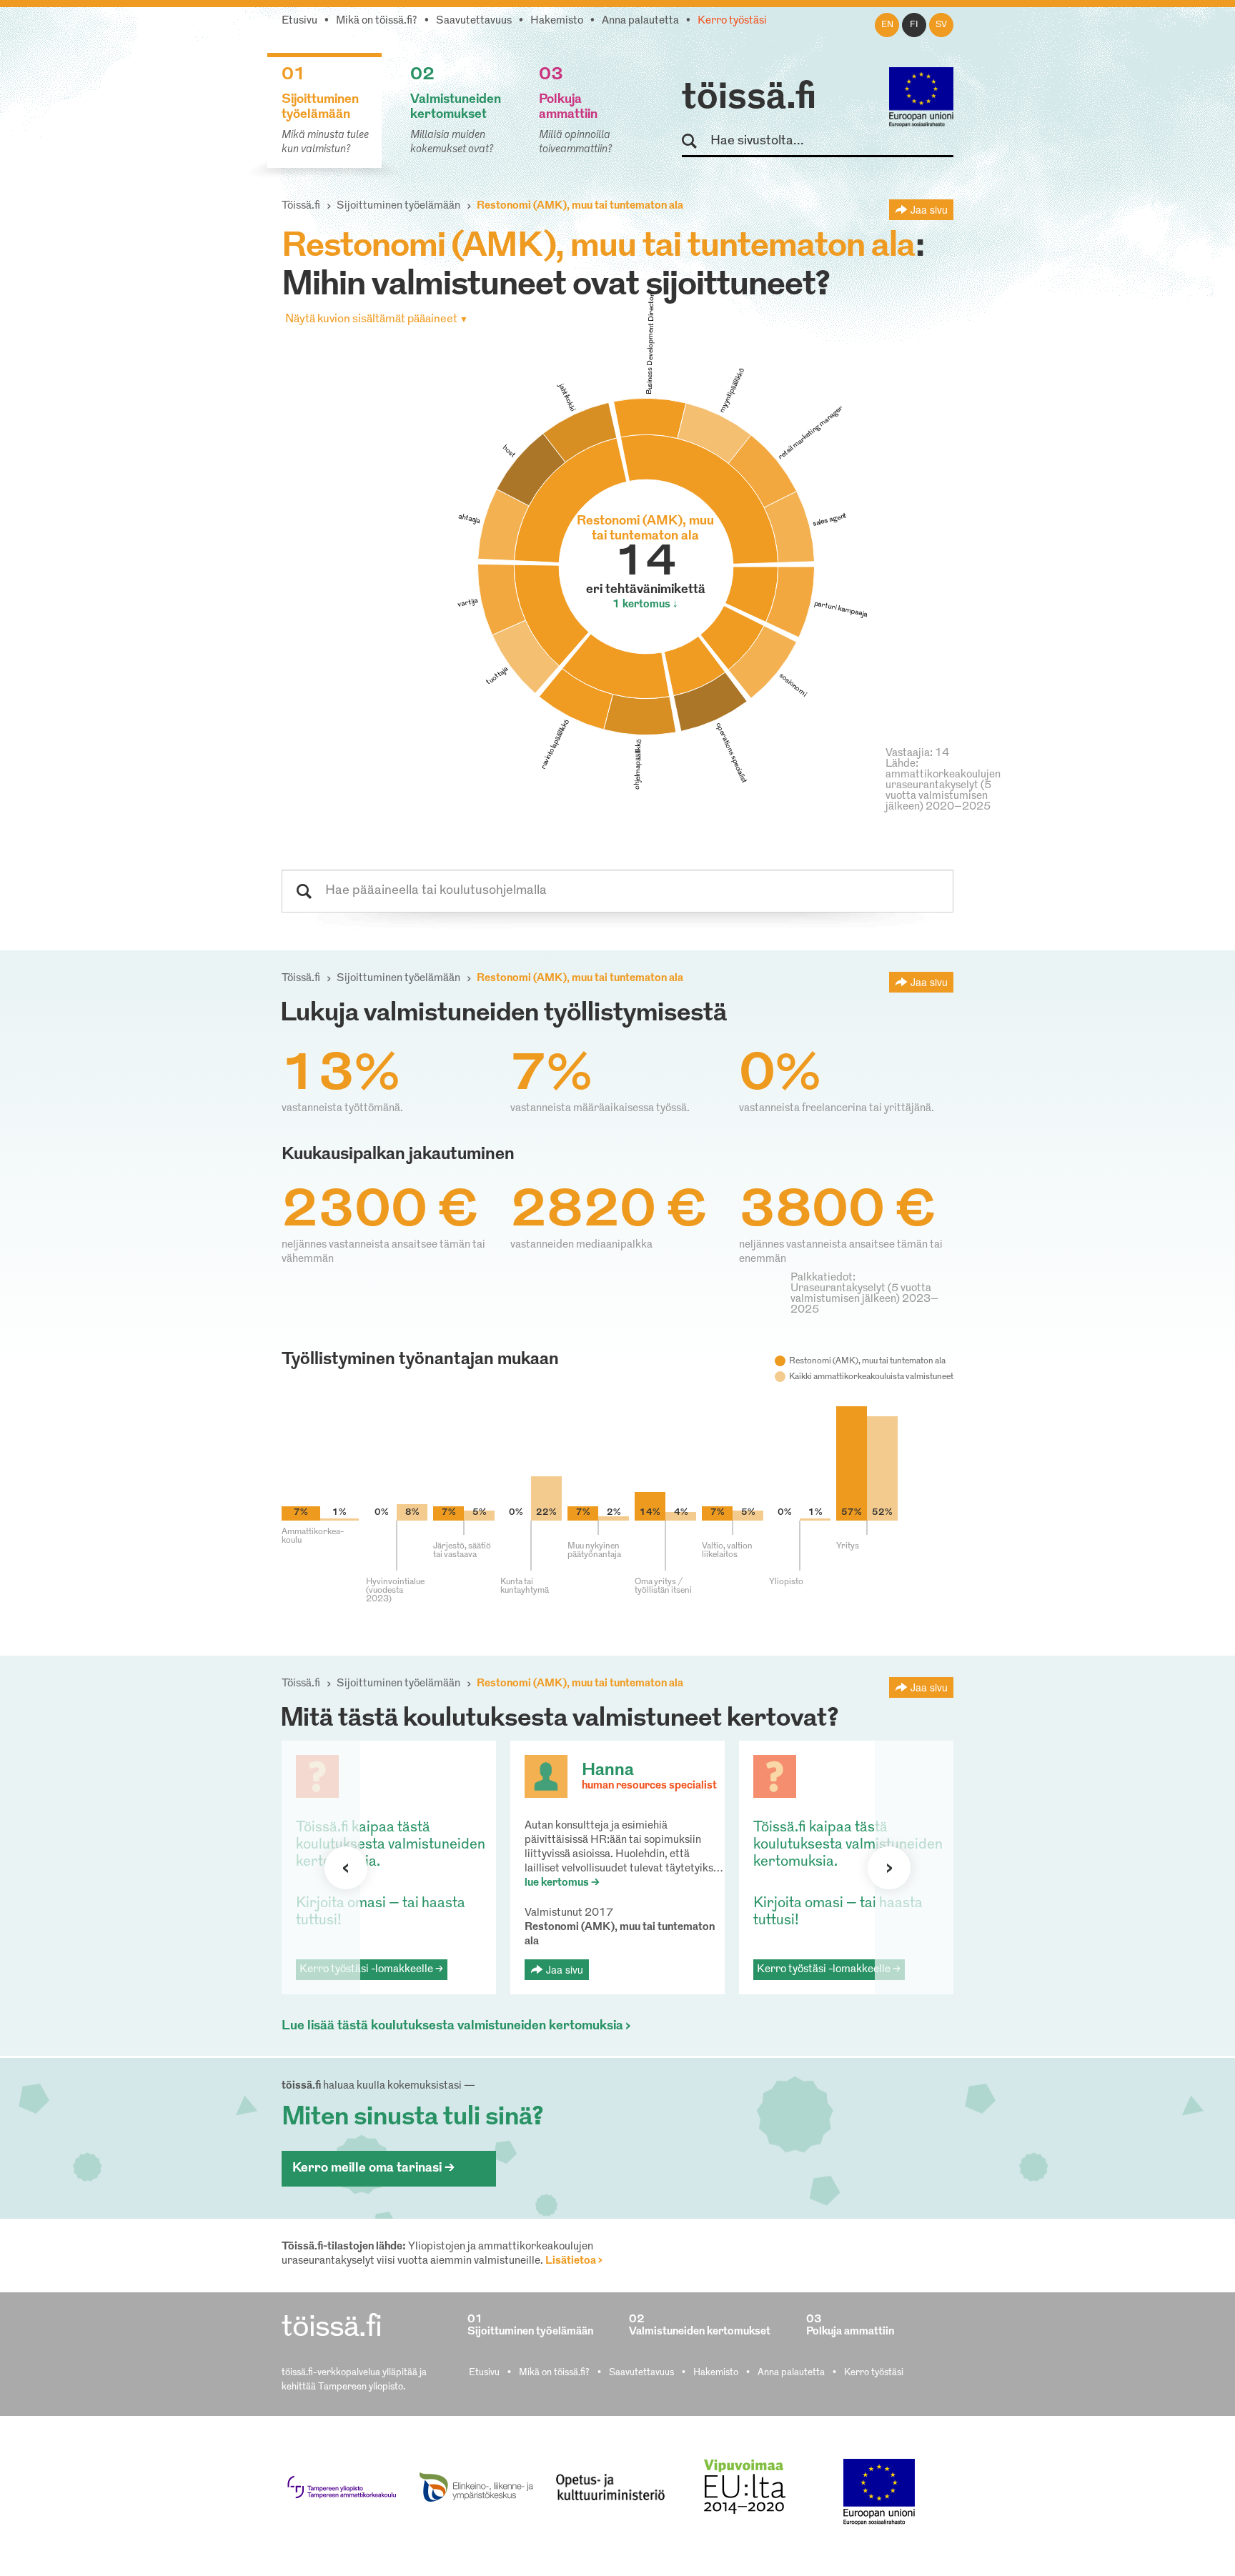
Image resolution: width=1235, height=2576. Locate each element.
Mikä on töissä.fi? (377, 21)
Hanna (608, 1771)
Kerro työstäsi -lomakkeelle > (371, 1970)
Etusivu (299, 21)
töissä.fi (749, 99)
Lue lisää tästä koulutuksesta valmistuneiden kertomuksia (452, 2027)
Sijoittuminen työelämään (398, 206)
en (887, 25)
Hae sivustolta (696, 142)
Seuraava (346, 1868)
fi (914, 25)
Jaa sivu (929, 209)
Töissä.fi (301, 206)
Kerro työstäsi (732, 21)
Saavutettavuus (474, 21)
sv (941, 25)
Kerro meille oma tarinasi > (373, 2169)
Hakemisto (557, 21)
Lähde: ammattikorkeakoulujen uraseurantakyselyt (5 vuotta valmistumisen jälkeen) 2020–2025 (943, 786)
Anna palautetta (640, 21)
